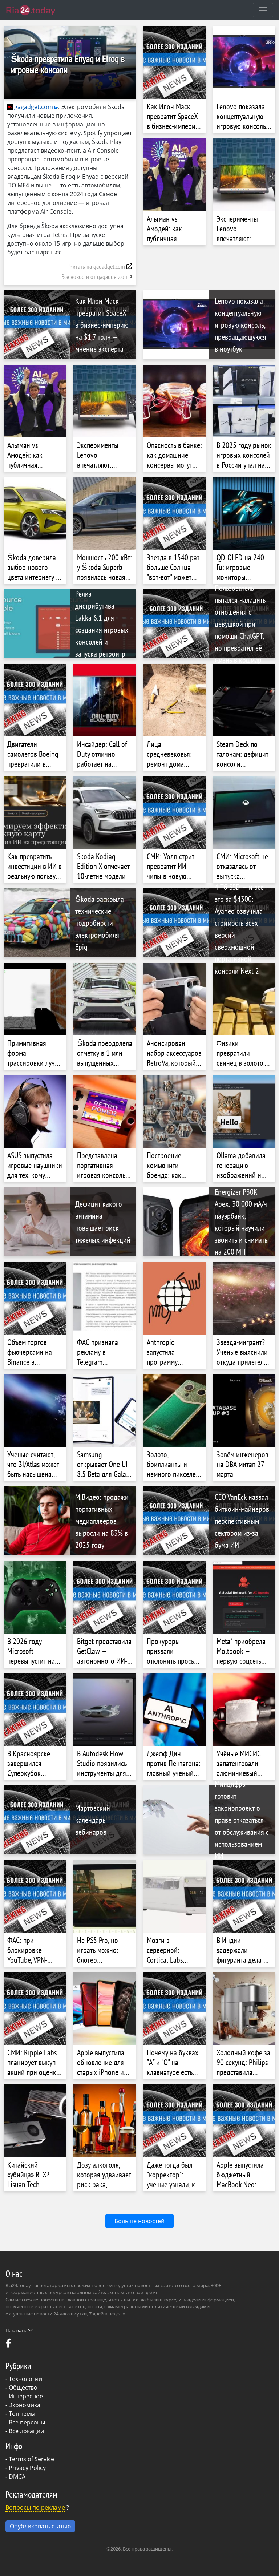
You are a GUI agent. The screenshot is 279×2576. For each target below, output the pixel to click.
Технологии (25, 2379)
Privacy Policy (27, 2468)
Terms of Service (31, 2459)
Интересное (26, 2396)
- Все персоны (25, 2422)
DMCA (17, 2476)
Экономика (25, 2405)
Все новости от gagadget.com (95, 277)
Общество (23, 2387)
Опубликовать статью (40, 2526)
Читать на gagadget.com (97, 267)
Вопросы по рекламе (35, 2507)
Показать (16, 2330)
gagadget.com (34, 107)
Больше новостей (139, 2221)
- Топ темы (20, 2414)
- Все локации (25, 2431)
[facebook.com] (9, 2345)
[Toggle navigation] (263, 10)
